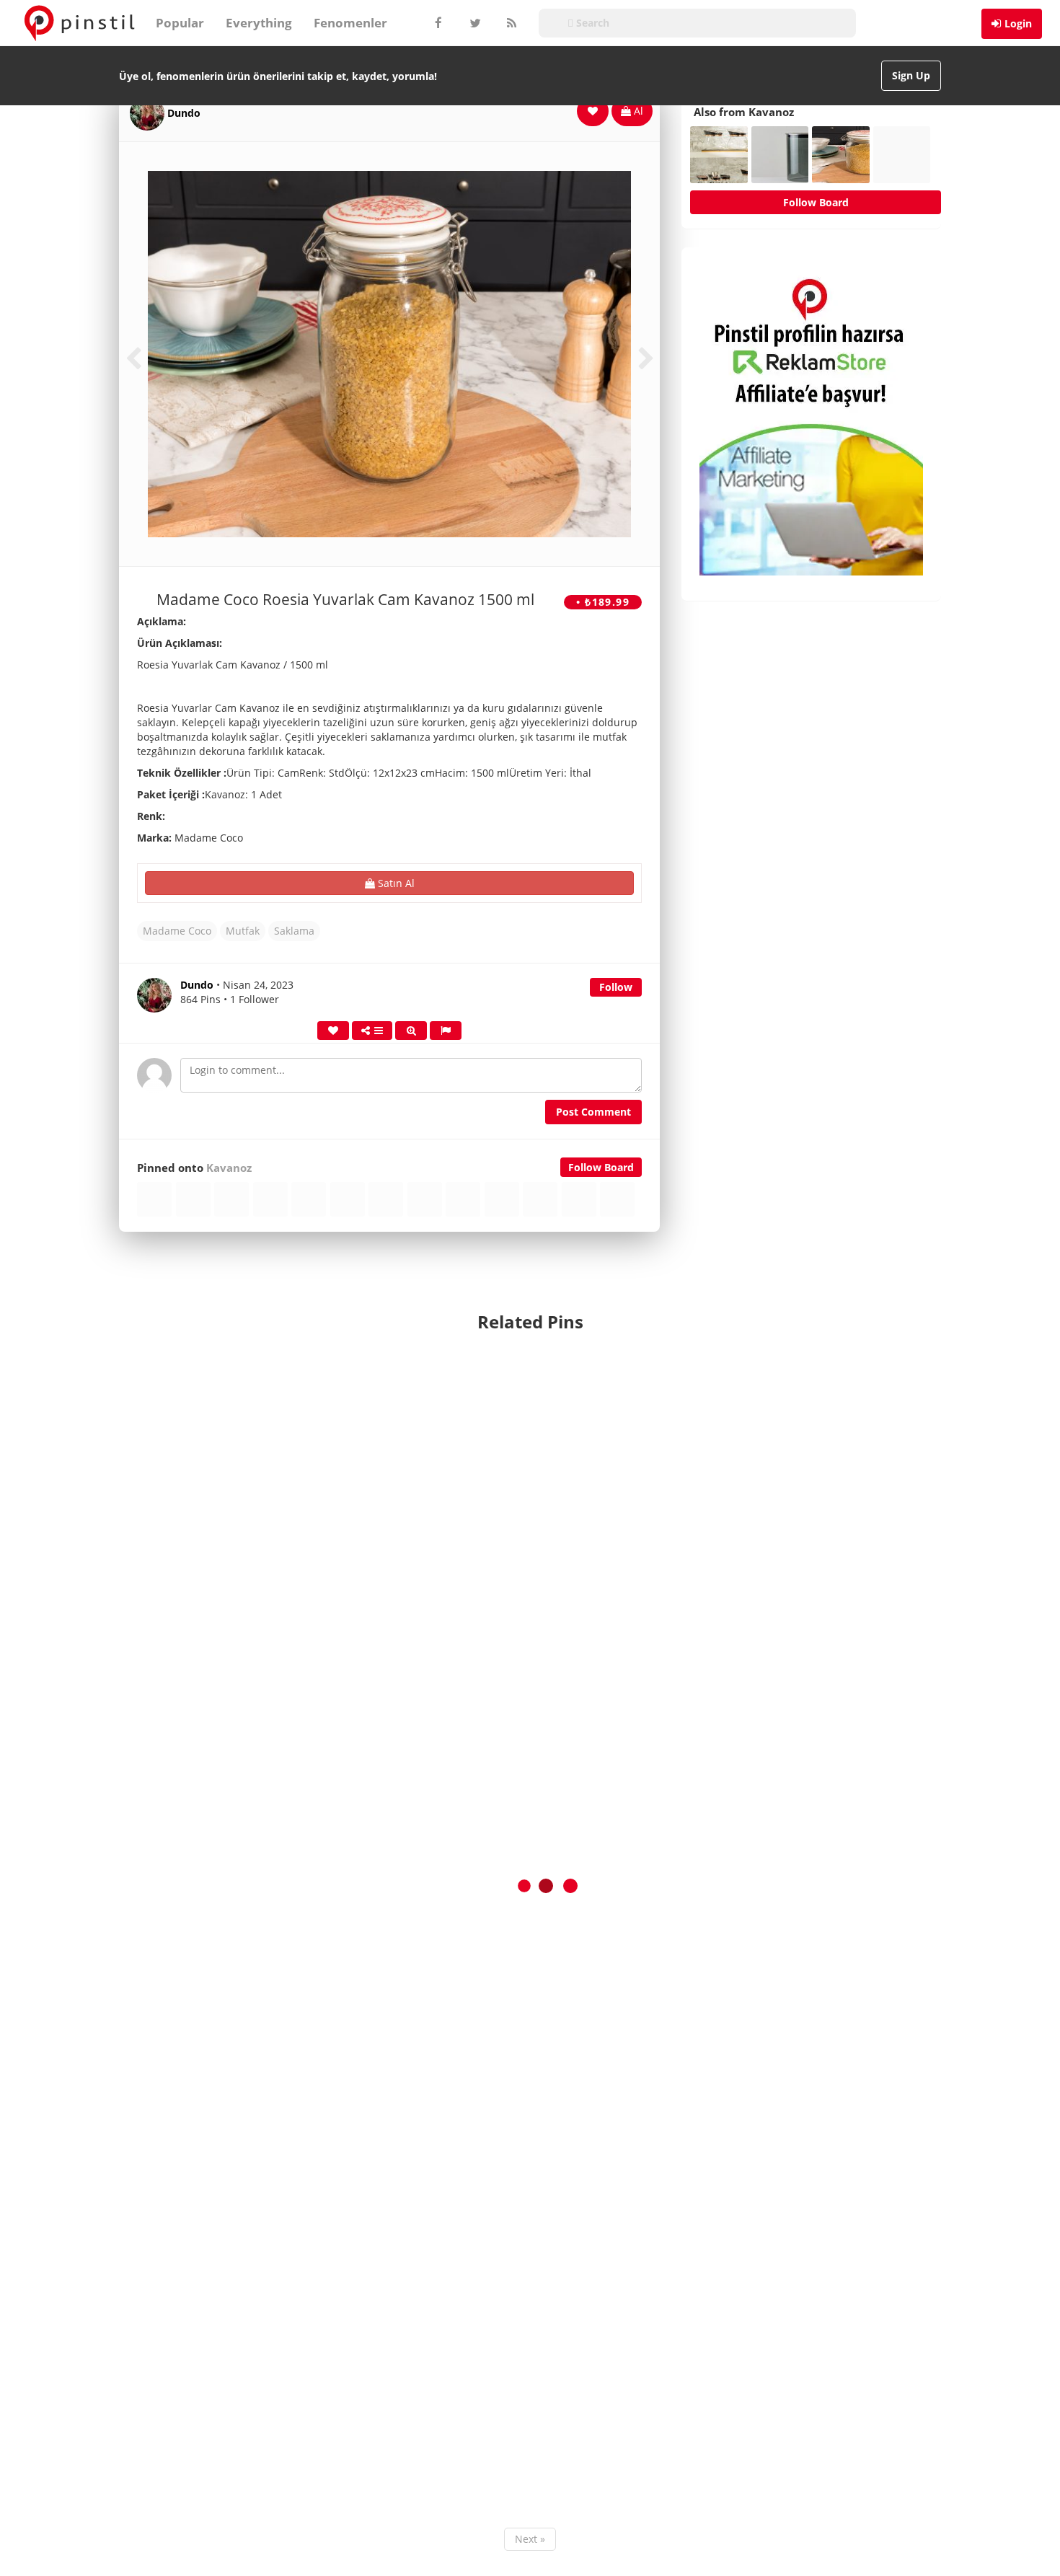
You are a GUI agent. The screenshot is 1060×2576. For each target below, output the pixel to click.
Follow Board (601, 1167)
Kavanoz (229, 1168)
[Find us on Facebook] (438, 23)
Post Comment (593, 1112)
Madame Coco (177, 931)
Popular (180, 23)
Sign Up (911, 75)
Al (637, 111)
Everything (259, 23)
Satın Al (395, 883)
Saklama (294, 931)
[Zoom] (411, 1031)
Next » (530, 2539)
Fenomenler (350, 23)
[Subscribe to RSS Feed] (510, 23)
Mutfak (243, 931)
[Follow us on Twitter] (474, 23)
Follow (616, 987)
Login (1018, 23)
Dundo (184, 113)
